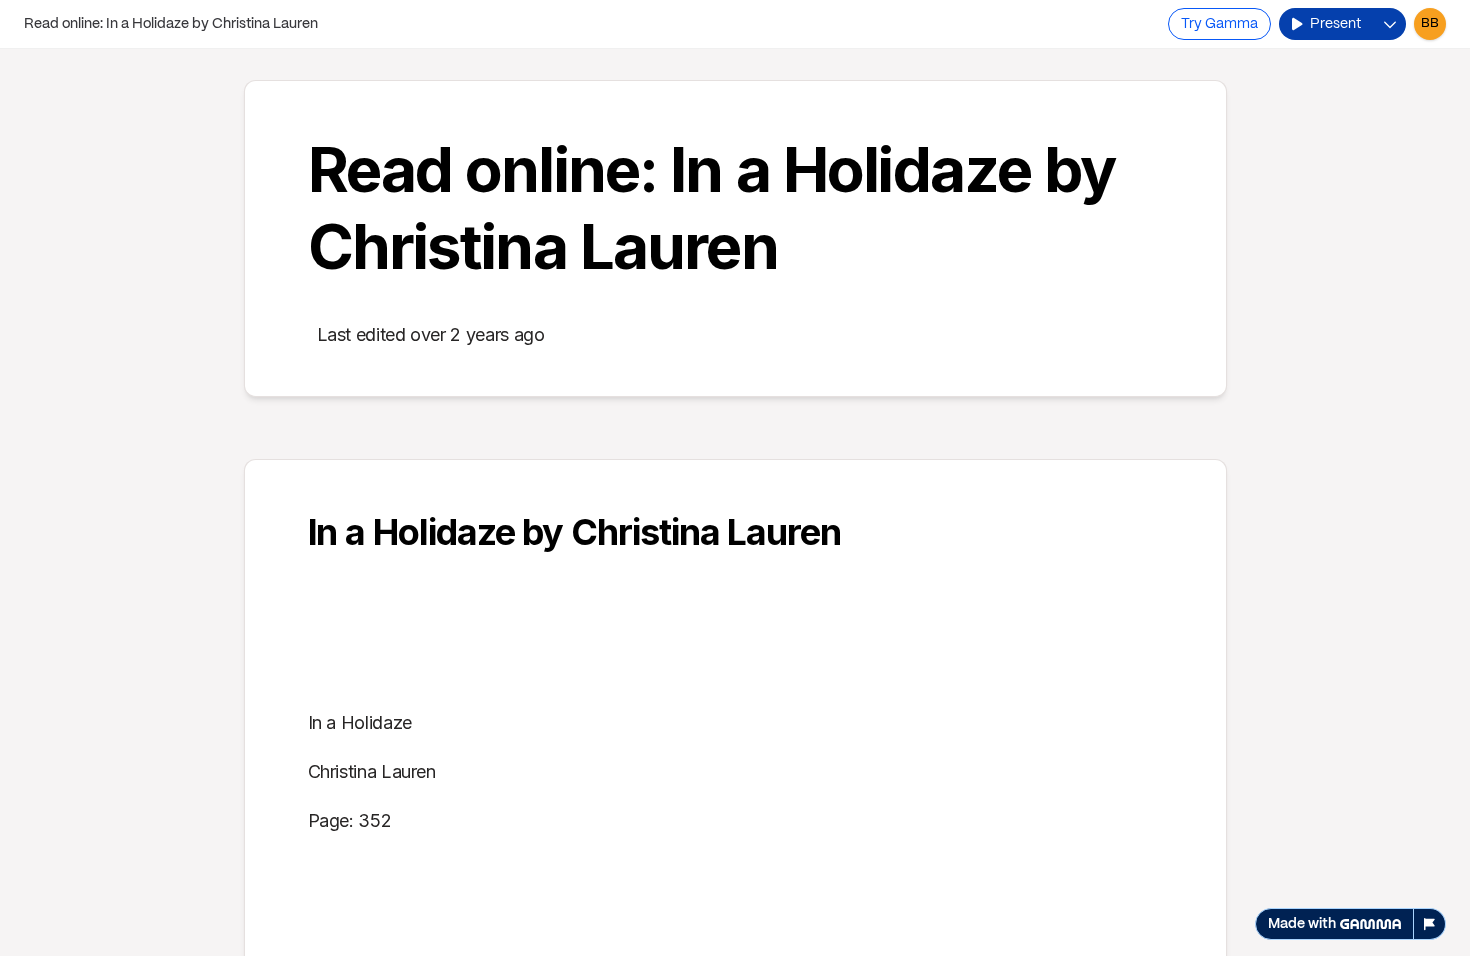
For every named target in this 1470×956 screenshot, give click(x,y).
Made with (1302, 924)
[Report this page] (1430, 924)
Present (1335, 24)
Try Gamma (1219, 24)
